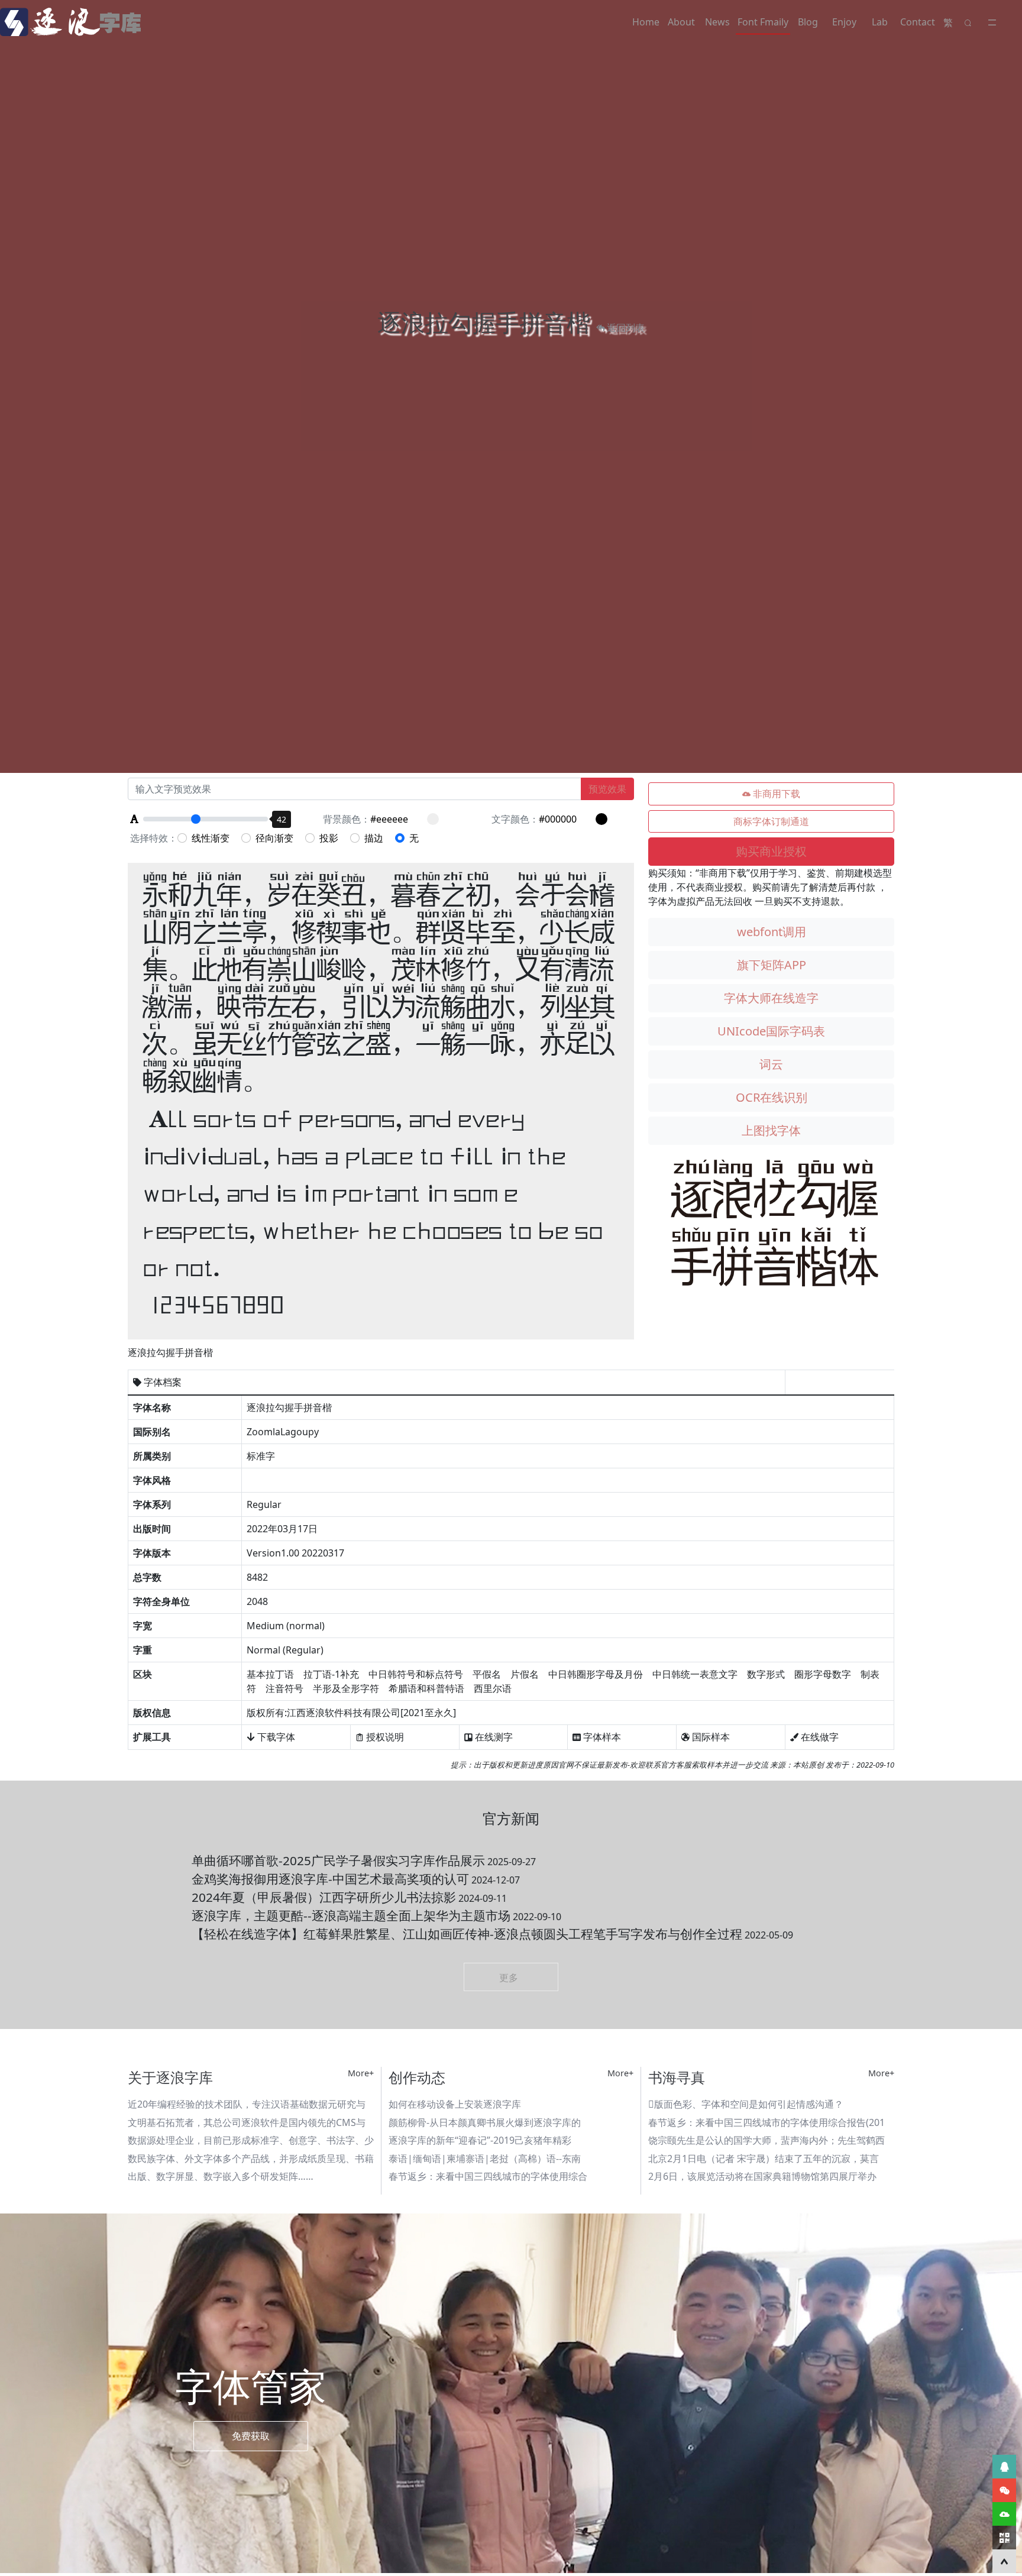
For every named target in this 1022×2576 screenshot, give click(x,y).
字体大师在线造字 (771, 998)
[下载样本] (1004, 2514)
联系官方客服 (668, 1765)
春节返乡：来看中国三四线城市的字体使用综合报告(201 (767, 2122)
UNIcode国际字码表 (771, 1031)
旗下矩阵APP (772, 965)
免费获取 (251, 2436)
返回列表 (625, 328)
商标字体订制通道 (771, 821)
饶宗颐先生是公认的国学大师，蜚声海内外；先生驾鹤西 (767, 2140)
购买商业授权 (771, 851)
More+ (361, 2073)
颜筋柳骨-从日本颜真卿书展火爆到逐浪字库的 (485, 2122)
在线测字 (493, 1737)
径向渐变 (274, 838)
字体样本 (601, 1737)
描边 (374, 838)
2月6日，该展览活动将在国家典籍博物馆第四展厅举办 (762, 2176)
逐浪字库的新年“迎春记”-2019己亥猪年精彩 (480, 2140)
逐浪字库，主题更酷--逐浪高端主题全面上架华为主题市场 (376, 1915)
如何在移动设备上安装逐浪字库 (455, 2104)
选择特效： (154, 838)
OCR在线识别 (772, 1097)
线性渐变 (211, 838)
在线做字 (819, 1737)
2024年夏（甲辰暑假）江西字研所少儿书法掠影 (349, 1897)
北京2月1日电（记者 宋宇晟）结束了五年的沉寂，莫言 (764, 2158)
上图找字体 (771, 1130)
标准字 (261, 1456)
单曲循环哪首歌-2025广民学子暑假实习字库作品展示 (364, 1860)
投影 (329, 838)
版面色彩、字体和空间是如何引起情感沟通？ (746, 2104)
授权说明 (384, 1737)
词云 (771, 1064)
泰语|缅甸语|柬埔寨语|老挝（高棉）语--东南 (485, 2158)
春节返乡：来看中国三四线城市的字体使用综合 (488, 2176)
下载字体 (275, 1737)
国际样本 (710, 1737)
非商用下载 (775, 794)
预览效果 (607, 789)
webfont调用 (772, 932)
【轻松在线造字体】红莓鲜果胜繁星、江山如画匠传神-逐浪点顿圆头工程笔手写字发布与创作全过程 (492, 1934)
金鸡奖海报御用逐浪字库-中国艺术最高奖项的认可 (356, 1879)
